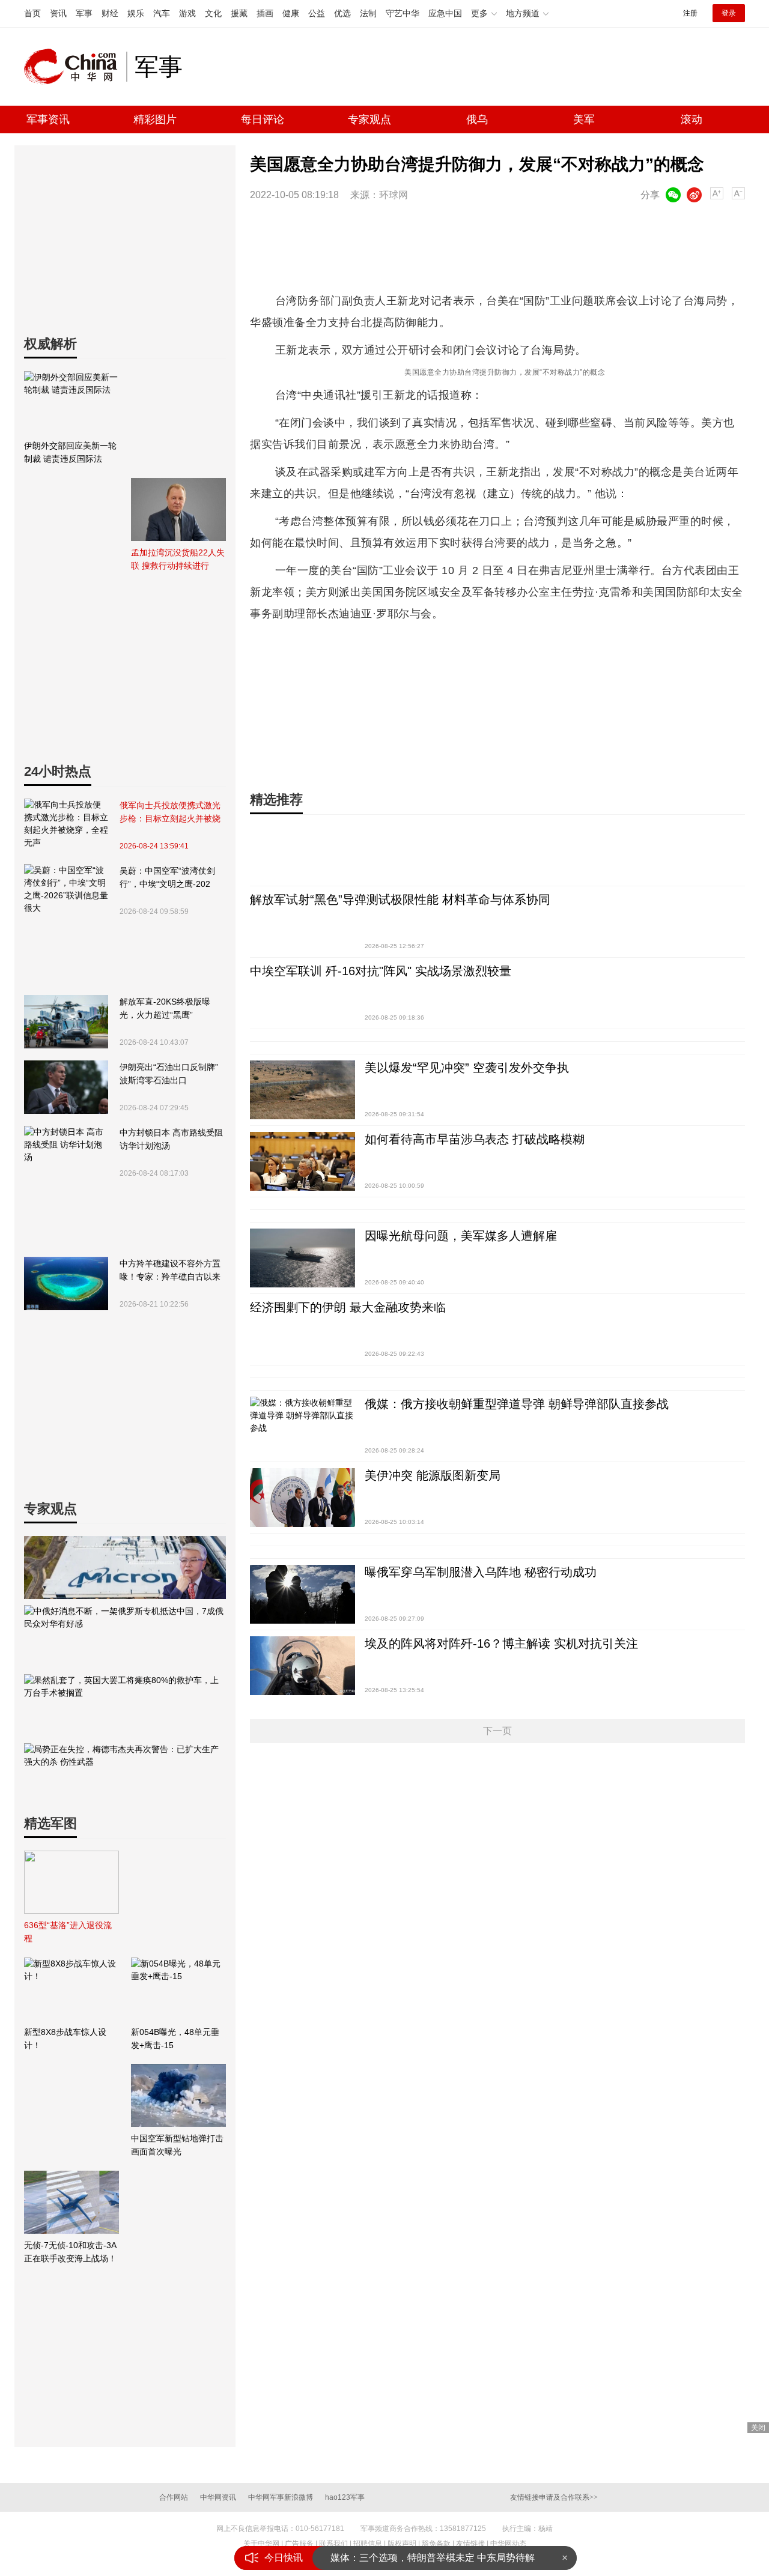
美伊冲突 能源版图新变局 (433, 1475)
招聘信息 (368, 2544)
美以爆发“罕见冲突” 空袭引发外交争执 (467, 1068)
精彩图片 (155, 119)
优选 (342, 13)
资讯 (58, 13)
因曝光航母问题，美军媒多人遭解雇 (461, 1236)
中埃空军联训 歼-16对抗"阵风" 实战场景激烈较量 (381, 971)
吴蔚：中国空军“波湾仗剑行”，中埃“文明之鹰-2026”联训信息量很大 (167, 878)
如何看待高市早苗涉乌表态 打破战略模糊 (475, 1139)
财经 (110, 13)
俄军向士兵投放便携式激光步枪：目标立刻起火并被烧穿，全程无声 (170, 813)
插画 (265, 13)
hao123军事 (345, 2497)
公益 (317, 13)
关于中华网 (261, 2544)
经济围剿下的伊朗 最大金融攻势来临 (348, 1307)
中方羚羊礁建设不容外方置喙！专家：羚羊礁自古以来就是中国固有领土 (170, 1271)
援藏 (239, 13)
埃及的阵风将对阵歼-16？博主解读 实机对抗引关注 (501, 1643)
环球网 (394, 195)
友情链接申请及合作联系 (554, 2497)
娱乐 (136, 13)
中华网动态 (508, 2544)
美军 (584, 119)
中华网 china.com (75, 67)
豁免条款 (436, 2544)
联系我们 (333, 2544)
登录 (729, 13)
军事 (84, 13)
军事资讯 (48, 119)
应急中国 (445, 13)
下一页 (497, 1731)
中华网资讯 (218, 2497)
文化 (213, 13)
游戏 (187, 13)
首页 (32, 13)
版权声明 (402, 2544)
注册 (690, 13)
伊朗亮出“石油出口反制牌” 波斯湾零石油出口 (169, 1074)
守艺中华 (403, 13)
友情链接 (470, 2544)
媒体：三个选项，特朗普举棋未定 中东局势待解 (433, 2558)
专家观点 (369, 119)
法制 (368, 13)
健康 (291, 13)
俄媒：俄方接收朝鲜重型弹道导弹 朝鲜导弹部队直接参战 (517, 1404)
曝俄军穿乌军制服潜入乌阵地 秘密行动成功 (481, 1572)
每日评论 (263, 119)
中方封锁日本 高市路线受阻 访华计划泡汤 (171, 1139)
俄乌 (477, 119)
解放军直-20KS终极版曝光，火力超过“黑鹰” (165, 1008)
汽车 (162, 13)
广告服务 (299, 2544)
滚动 (691, 119)
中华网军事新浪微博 (281, 2497)
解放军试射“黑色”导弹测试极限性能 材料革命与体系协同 (400, 899)
